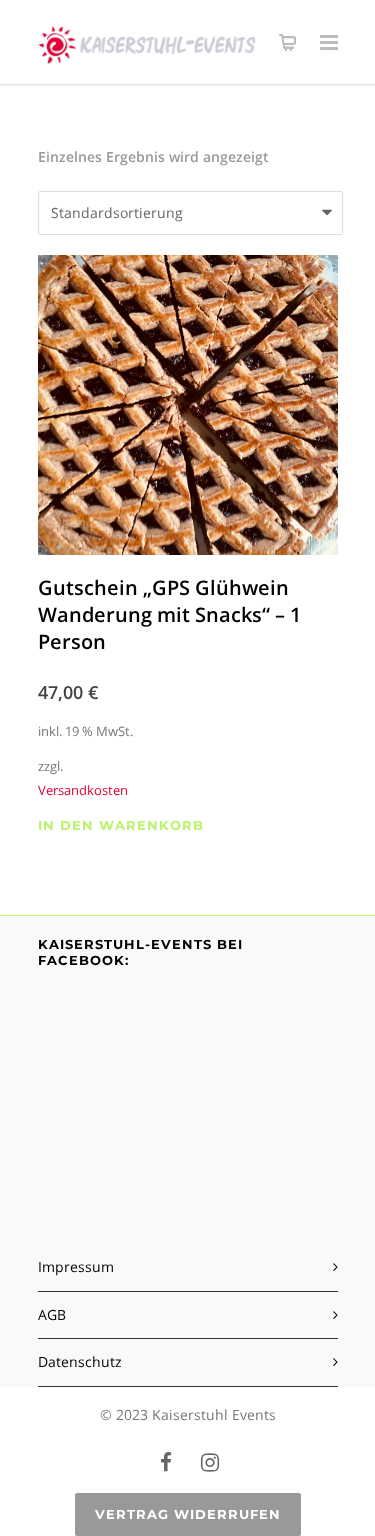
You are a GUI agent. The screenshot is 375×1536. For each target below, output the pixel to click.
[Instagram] (210, 1462)
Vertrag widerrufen (188, 1514)
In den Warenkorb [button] (121, 825)
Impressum (76, 1266)
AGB (52, 1314)
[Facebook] (166, 1462)
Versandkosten (83, 790)
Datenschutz (80, 1361)
